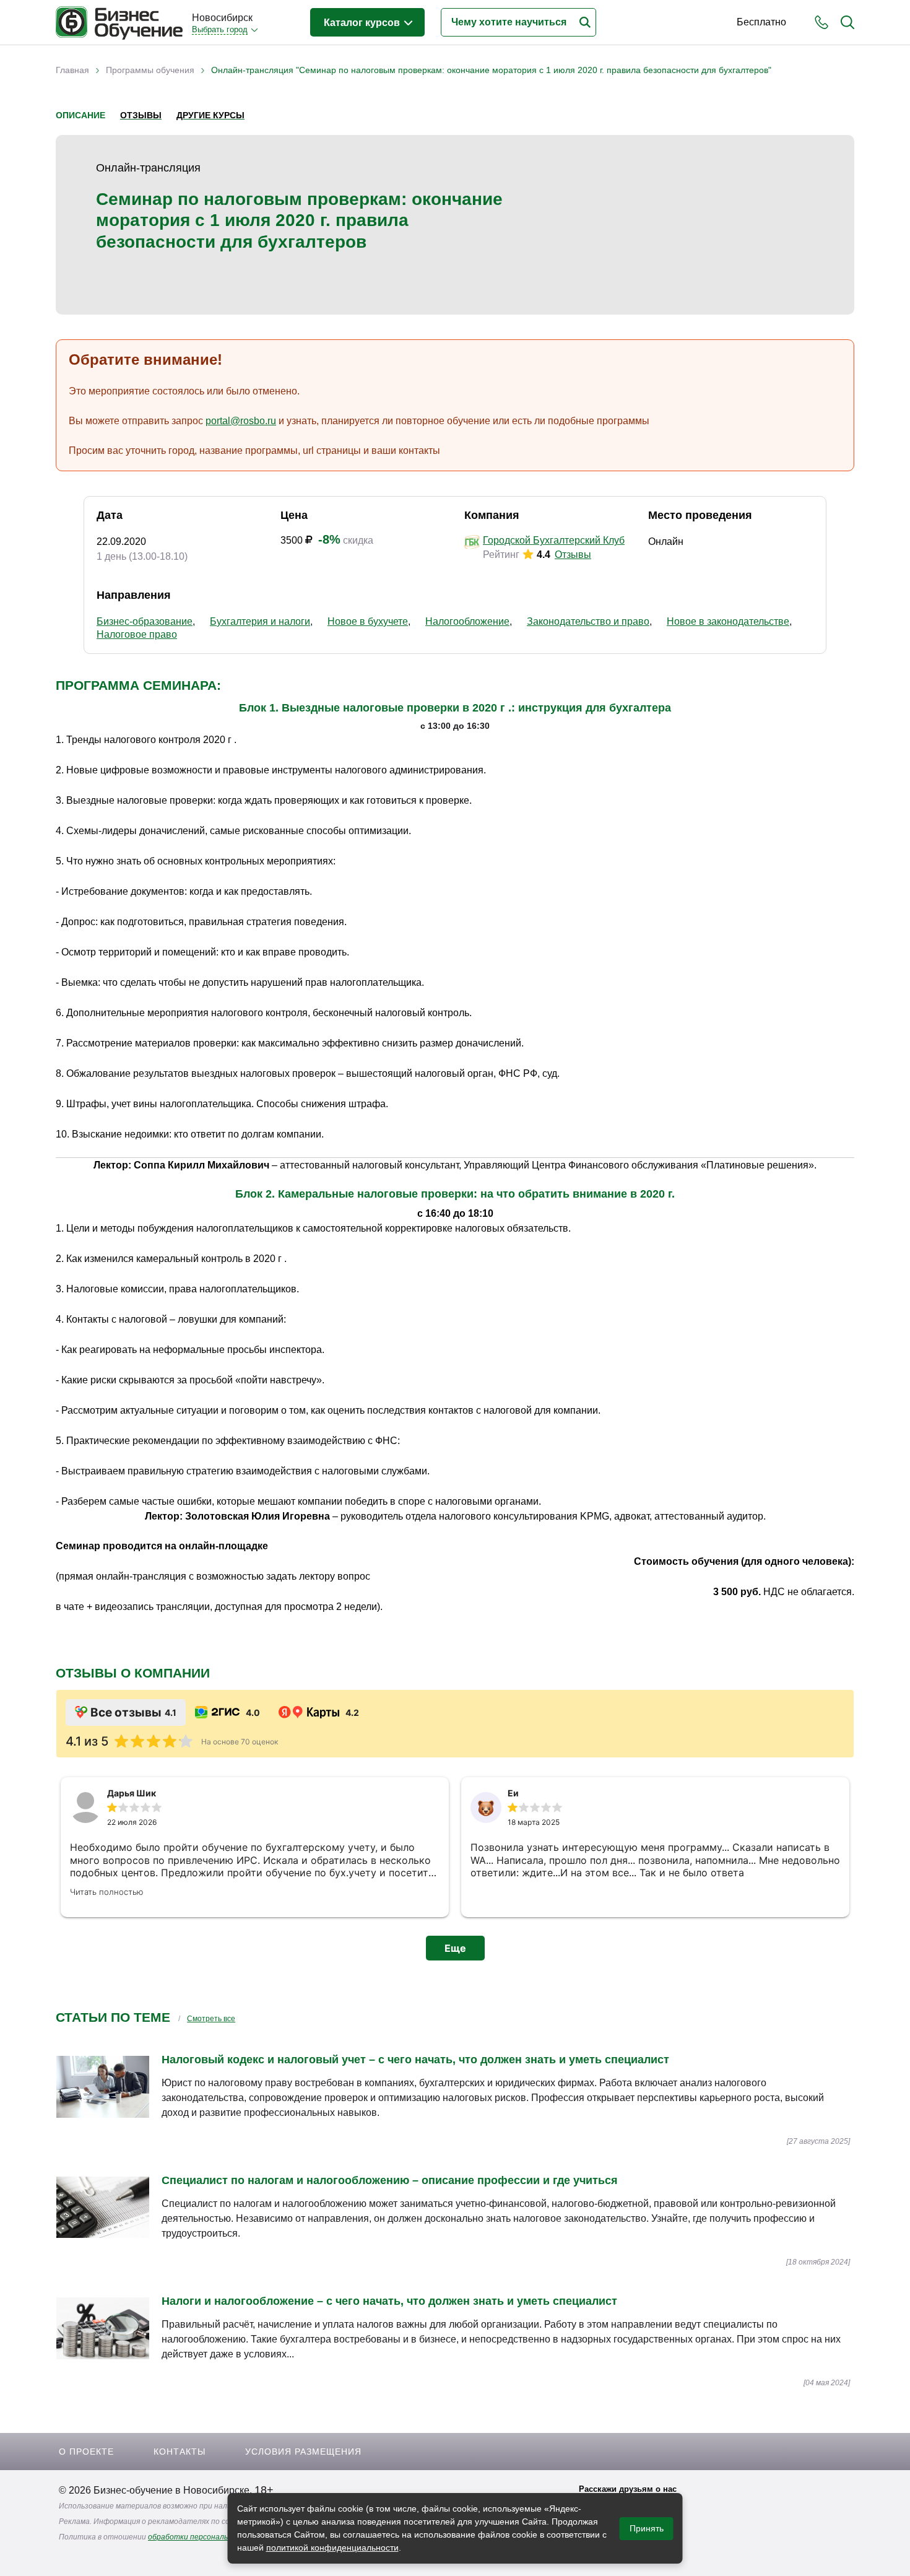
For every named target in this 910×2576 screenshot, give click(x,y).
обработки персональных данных (209, 2537)
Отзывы (141, 115)
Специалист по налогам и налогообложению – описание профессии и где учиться (390, 2180)
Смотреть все (211, 2019)
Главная (72, 70)
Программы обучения (150, 70)
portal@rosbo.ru (241, 421)
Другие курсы (210, 115)
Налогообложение (467, 621)
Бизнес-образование (145, 621)
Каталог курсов (363, 23)
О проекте (86, 2452)
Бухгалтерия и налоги (260, 621)
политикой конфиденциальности (332, 2548)
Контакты (180, 2452)
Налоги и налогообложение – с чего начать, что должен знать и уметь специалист (389, 2301)
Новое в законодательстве (728, 621)
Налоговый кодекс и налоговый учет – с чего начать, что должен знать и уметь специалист (415, 2060)
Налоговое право (137, 634)
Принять (647, 2528)
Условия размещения (303, 2452)
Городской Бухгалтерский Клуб (554, 540)
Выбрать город (220, 29)
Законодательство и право (588, 621)
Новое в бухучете (368, 621)
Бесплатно (761, 22)
